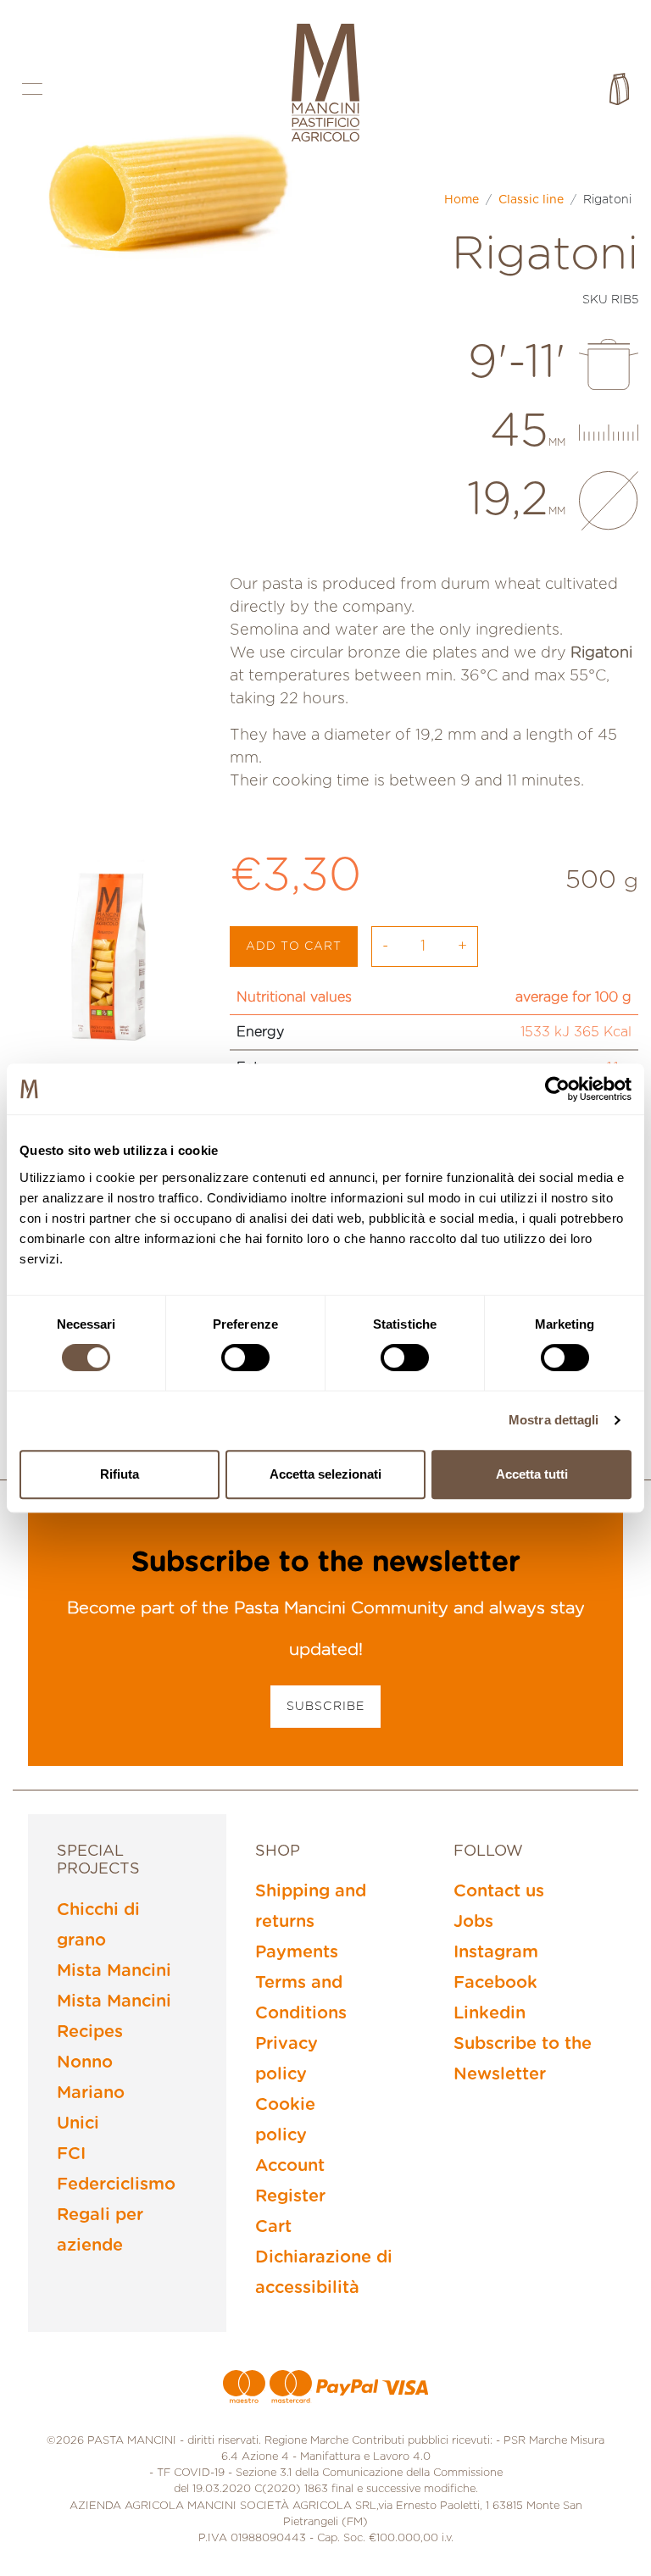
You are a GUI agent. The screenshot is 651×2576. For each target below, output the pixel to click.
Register (290, 2196)
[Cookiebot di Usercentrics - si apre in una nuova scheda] (557, 1089)
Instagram (496, 1952)
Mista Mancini (114, 1971)
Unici (78, 2124)
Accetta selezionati (325, 1474)
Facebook (495, 1983)
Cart (273, 2227)
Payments (297, 1952)
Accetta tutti (532, 1474)
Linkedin (490, 2013)
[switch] (245, 1357)
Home (462, 200)
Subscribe (325, 1707)
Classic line (531, 200)
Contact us (499, 1891)
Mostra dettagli (554, 1420)
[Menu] (32, 89)
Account (290, 2166)
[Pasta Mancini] (325, 85)
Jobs (473, 1922)
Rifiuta (120, 1474)
